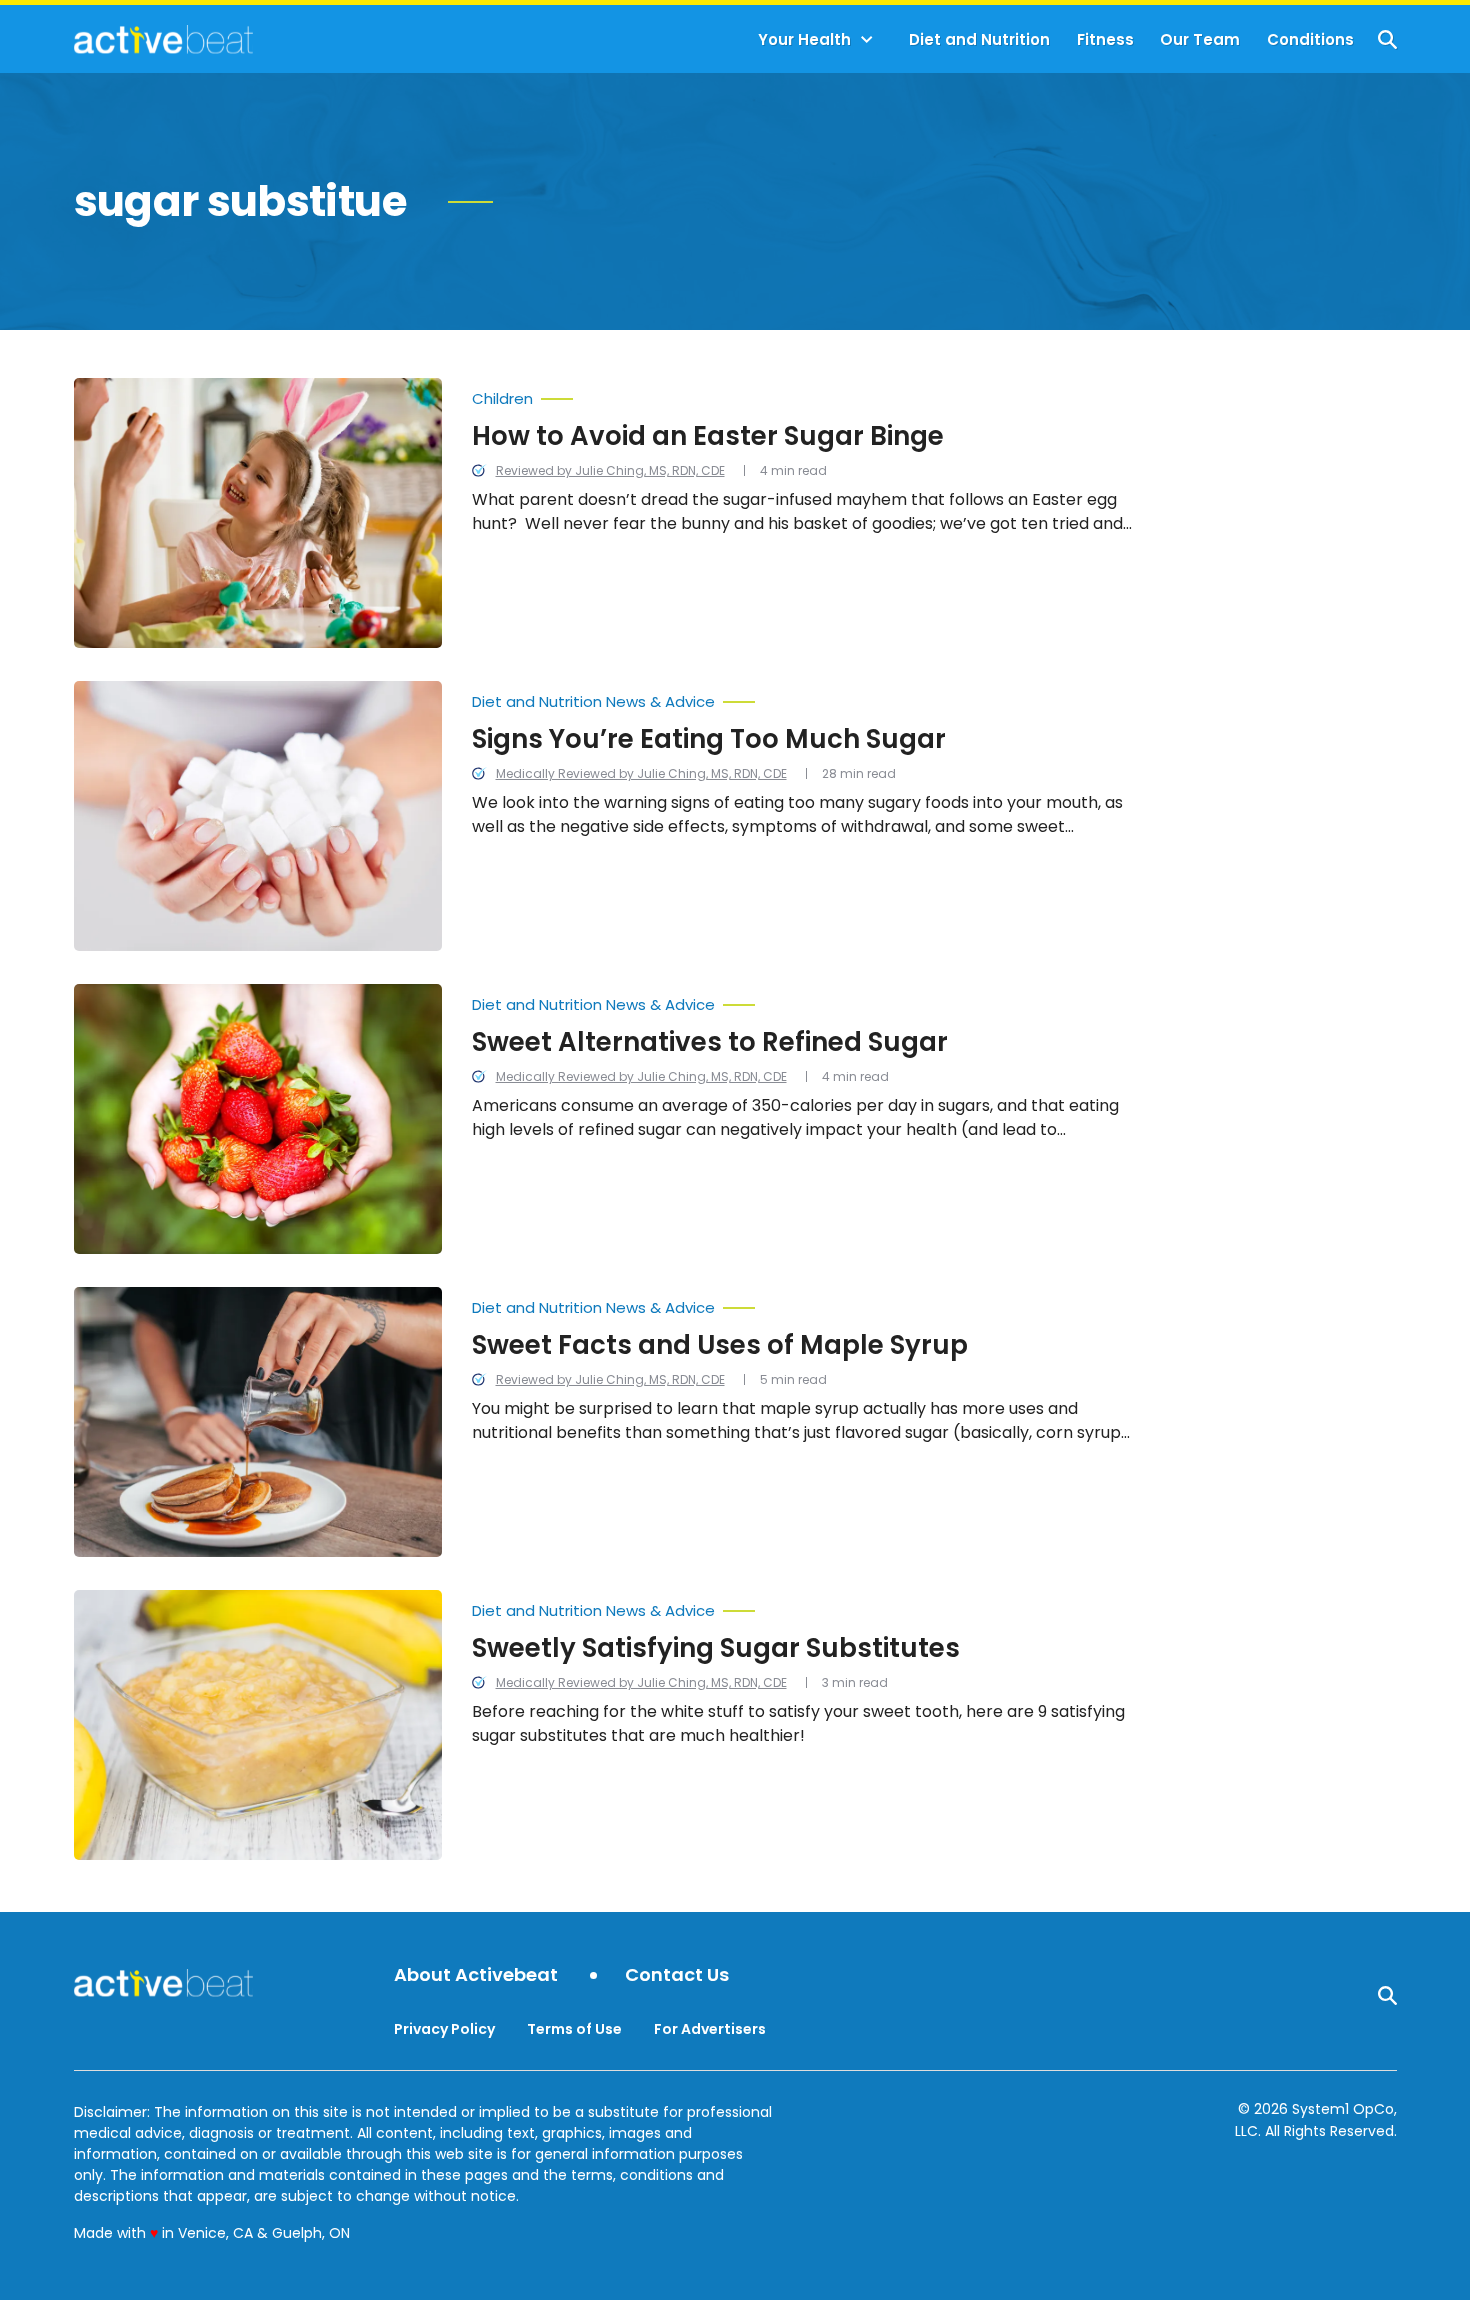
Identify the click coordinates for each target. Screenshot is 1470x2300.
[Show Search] (1387, 39)
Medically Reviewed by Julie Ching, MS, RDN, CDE (641, 773)
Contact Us (677, 1975)
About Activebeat (476, 1975)
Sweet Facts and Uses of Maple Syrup (720, 1345)
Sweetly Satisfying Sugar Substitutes (716, 1648)
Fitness (1105, 39)
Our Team (1200, 39)
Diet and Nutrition (979, 39)
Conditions (1310, 39)
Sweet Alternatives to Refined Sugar (710, 1042)
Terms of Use (574, 2029)
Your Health (804, 39)
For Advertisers (710, 2029)
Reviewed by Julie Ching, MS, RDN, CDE (610, 470)
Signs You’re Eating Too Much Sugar (709, 739)
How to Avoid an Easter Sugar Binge (708, 436)
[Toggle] (867, 40)
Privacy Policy (444, 2029)
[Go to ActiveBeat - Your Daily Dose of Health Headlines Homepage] (163, 39)
